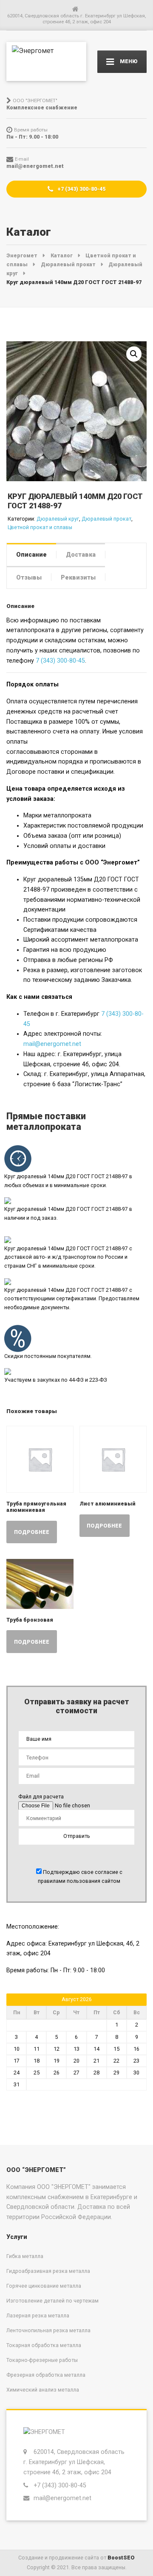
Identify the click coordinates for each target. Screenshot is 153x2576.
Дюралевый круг (58, 519)
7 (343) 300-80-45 (60, 661)
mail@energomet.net (52, 1044)
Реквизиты (78, 577)
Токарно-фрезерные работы (42, 2360)
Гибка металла (25, 2256)
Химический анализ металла (43, 2390)
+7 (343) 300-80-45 (81, 189)
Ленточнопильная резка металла (48, 2330)
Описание (31, 555)
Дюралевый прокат (106, 519)
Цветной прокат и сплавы (40, 527)
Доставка (81, 555)
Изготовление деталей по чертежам (52, 2301)
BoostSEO (121, 2558)
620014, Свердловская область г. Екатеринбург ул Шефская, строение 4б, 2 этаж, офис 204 (74, 2462)
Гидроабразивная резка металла (48, 2271)
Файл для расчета (41, 1797)
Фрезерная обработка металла (46, 2375)
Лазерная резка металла (38, 2315)
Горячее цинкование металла (44, 2286)
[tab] (31, 554)
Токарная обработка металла (44, 2345)
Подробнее (32, 1532)
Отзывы (29, 577)
